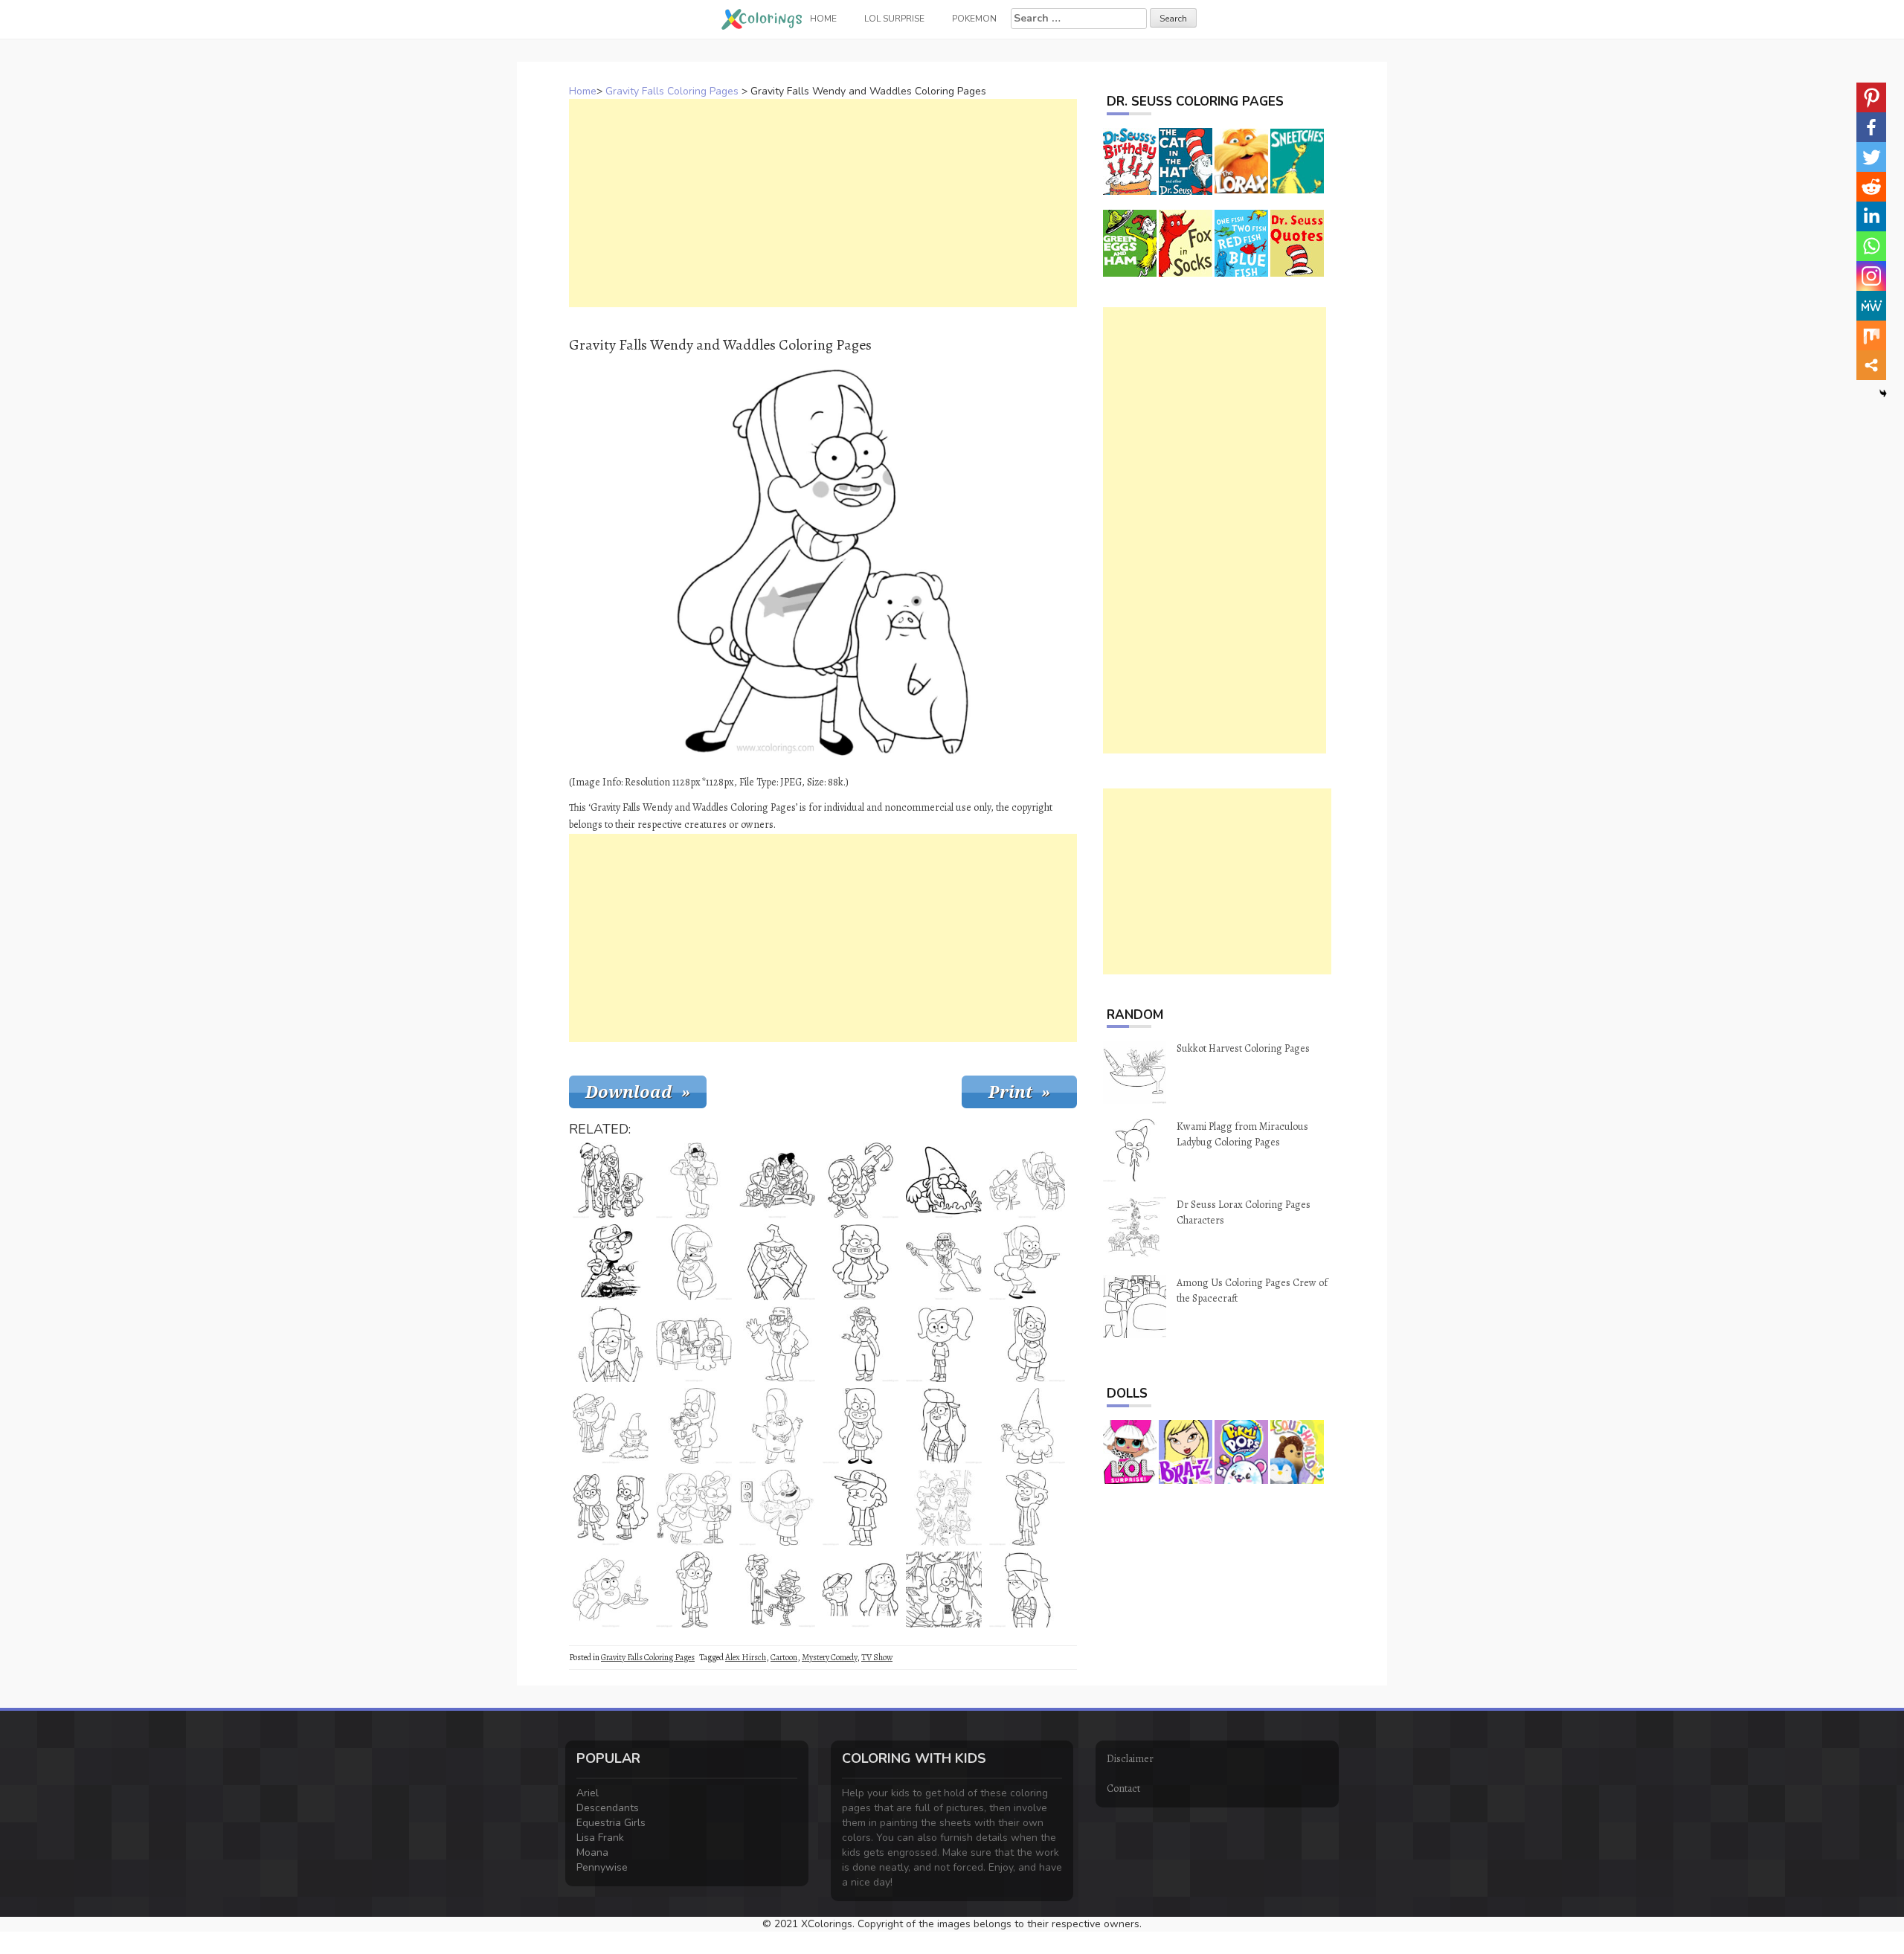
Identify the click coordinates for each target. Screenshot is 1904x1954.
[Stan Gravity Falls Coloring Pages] (944, 1262)
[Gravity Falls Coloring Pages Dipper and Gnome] (611, 1426)
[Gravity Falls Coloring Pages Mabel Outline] (861, 1262)
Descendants (608, 1808)
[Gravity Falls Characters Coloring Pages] (777, 1180)
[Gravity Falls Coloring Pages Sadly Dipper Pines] (694, 1590)
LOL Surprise (894, 19)
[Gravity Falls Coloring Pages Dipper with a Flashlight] (611, 1262)
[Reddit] (1871, 187)
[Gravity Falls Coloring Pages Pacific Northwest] (694, 1262)
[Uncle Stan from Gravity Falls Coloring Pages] (694, 1180)
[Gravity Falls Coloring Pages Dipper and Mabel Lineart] (861, 1590)
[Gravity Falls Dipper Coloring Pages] (861, 1508)
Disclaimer (1130, 1759)
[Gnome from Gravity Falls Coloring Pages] (1027, 1426)
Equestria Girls (611, 1823)
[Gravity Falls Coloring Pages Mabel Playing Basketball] (944, 1508)
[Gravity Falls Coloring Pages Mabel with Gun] (861, 1180)
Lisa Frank (600, 1838)
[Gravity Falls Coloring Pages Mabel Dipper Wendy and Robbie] (611, 1180)
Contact (1123, 1789)
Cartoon (784, 1657)
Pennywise (602, 1867)
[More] (1871, 365)
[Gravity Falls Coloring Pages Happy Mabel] (777, 1508)
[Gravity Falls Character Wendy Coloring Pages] (944, 1426)
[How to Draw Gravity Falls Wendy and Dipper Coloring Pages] (1027, 1180)
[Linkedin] (1871, 216)
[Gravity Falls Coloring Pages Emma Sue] (944, 1344)
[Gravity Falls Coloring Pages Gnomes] (944, 1180)
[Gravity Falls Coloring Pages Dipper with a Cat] (694, 1426)
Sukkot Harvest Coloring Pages (1243, 1048)
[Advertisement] (823, 203)
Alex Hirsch (746, 1657)
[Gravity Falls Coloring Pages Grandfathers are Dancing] (777, 1590)
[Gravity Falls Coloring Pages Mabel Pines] (1027, 1344)
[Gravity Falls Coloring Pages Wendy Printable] (1027, 1590)
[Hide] (1883, 393)
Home (583, 91)
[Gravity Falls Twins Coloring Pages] (694, 1508)
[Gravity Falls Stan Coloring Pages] (777, 1344)
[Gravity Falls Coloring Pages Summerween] (777, 1262)
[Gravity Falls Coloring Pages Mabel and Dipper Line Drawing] (611, 1508)
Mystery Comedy (829, 1657)
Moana (592, 1852)
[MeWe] (1871, 306)
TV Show (877, 1657)
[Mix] (1871, 335)
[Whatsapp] (1871, 246)
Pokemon (974, 19)
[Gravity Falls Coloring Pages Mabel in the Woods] (944, 1590)
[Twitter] (1871, 157)
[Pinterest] (1871, 97)
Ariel (588, 1793)
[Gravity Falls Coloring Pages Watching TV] (694, 1344)
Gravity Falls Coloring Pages (672, 91)
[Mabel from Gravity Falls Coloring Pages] (861, 1426)
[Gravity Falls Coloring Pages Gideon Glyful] (777, 1426)
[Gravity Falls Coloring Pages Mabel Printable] (1027, 1262)
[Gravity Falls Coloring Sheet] (861, 1344)
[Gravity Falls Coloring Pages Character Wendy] (611, 1344)
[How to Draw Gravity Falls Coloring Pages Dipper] (1027, 1508)
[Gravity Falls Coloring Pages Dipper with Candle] (611, 1590)
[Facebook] (1871, 127)
